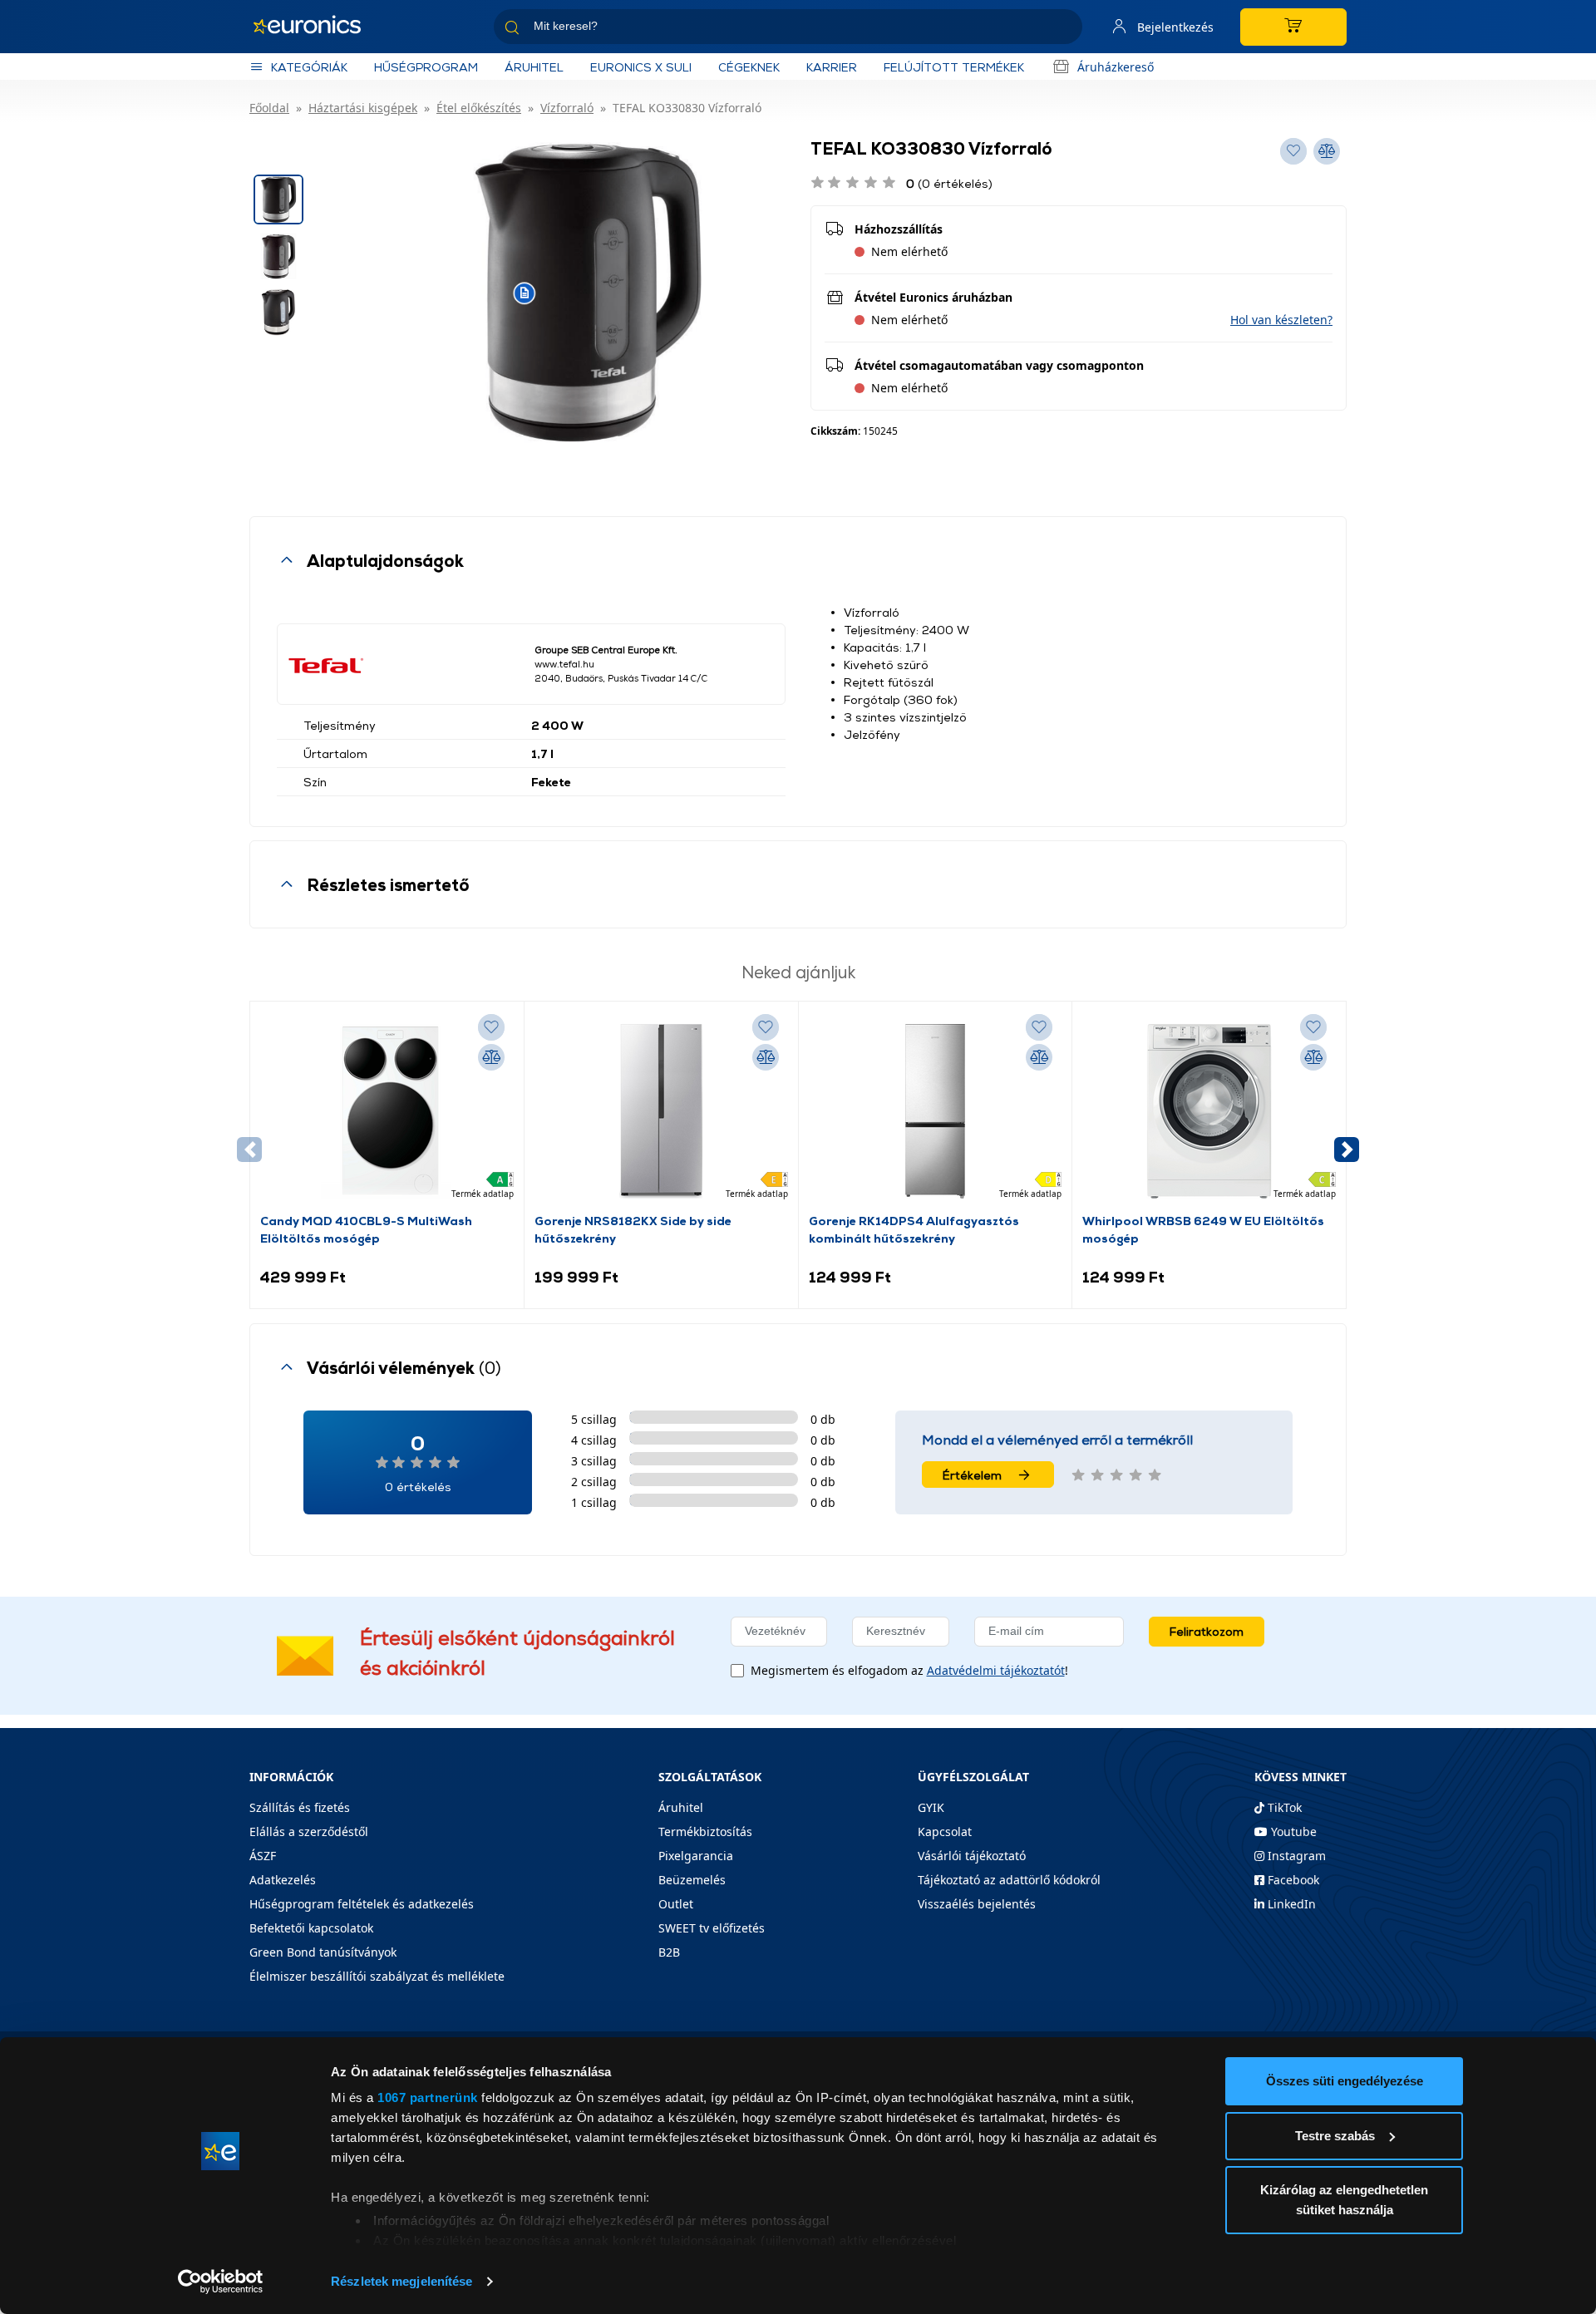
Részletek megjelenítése (401, 2281)
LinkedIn (1290, 1904)
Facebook (1292, 1880)
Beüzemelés (692, 1880)
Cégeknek (749, 67)
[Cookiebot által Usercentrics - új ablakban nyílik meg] (221, 2282)
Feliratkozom (1207, 1631)
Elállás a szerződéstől (309, 1832)
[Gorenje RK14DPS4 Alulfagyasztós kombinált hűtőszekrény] (935, 1111)
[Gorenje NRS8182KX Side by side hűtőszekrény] (661, 1111)
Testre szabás (1335, 2136)
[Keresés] (1063, 30)
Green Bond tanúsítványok (323, 1952)
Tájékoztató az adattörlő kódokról (1009, 1880)
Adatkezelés (283, 1880)
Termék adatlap (483, 1194)
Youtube (1292, 1832)
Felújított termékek (954, 67)
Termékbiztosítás (705, 1832)
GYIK (931, 1807)
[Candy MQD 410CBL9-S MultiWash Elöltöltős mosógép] (387, 1111)
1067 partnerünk (428, 2097)
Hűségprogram (426, 67)
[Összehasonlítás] (491, 1057)
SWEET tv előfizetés (712, 1928)
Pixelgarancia (696, 1856)
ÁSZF (263, 1856)
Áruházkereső (1116, 67)
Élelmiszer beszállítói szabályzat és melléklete (377, 1976)
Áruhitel (534, 67)
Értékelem (972, 1475)
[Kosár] (1293, 27)
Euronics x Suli (641, 67)
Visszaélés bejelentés (977, 1904)
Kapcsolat (945, 1832)
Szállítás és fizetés (300, 1807)
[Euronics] (316, 27)
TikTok (1283, 1807)
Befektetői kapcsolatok (311, 1928)
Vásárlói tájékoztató (972, 1856)
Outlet (676, 1904)
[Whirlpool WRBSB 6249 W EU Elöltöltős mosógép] (1209, 1111)
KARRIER (832, 67)
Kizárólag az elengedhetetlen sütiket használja (1344, 2200)
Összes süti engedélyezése (1345, 2081)
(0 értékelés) (949, 183)
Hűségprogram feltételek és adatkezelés (362, 1904)
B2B (669, 1952)
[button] (1281, 320)
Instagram (1295, 1856)
